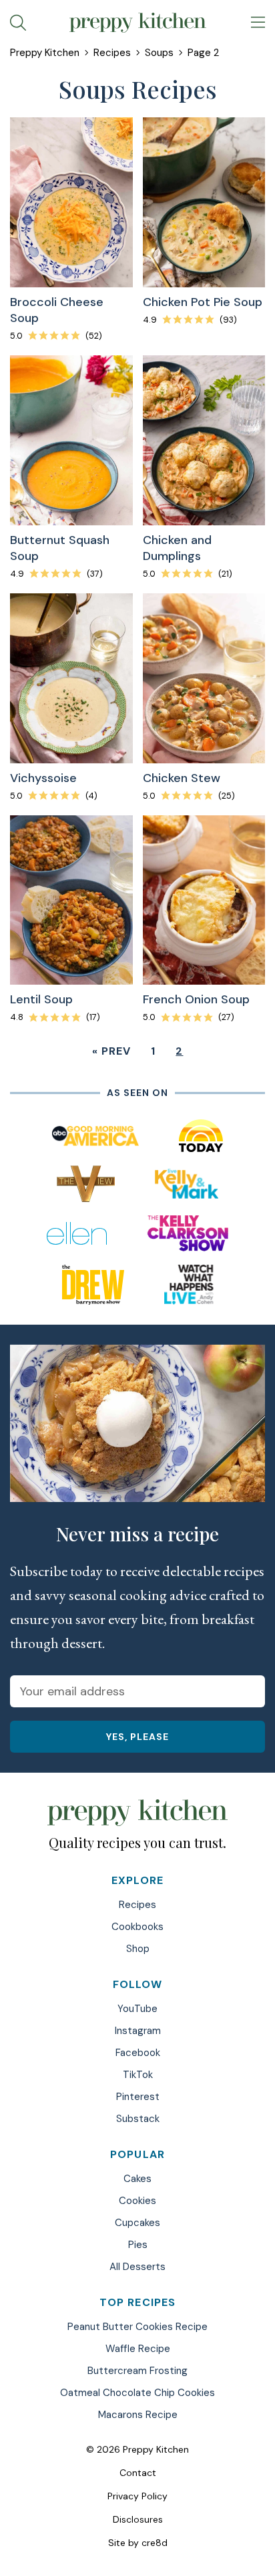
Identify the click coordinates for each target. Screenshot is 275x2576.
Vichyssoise (43, 778)
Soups (159, 53)
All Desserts (137, 2267)
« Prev (112, 1051)
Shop (138, 1949)
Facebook (138, 2053)
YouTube (137, 2009)
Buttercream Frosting (137, 2371)
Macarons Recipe (138, 2415)
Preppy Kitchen (45, 53)
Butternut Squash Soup (60, 548)
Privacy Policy (137, 2496)
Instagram (138, 2031)
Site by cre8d (138, 2543)
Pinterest (138, 2097)
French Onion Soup (196, 999)
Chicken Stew (182, 778)
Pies (138, 2245)
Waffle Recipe (138, 2349)
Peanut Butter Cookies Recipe (137, 2327)
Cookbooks (137, 1927)
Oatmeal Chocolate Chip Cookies (137, 2393)
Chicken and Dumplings (177, 548)
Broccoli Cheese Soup (57, 310)
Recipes (112, 53)
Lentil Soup (41, 999)
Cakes (137, 2179)
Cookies (137, 2201)
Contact (138, 2473)
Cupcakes (137, 2223)
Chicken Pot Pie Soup (203, 302)
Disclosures (138, 2519)
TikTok (138, 2075)
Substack (138, 2119)
